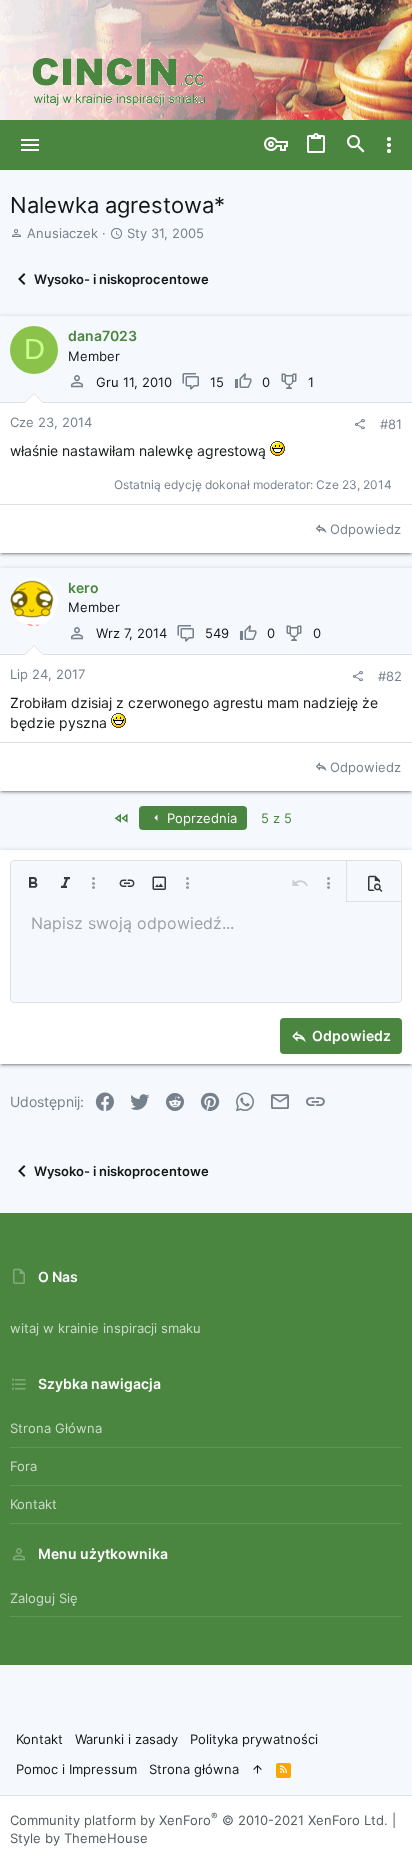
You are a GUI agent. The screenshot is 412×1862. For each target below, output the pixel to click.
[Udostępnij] (359, 424)
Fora (23, 1466)
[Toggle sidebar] (389, 145)
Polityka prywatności (254, 1739)
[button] (30, 145)
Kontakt (33, 1504)
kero (83, 587)
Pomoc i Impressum (76, 1769)
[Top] (257, 1769)
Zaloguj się (44, 1598)
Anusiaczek (62, 233)
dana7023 (102, 335)
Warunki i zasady (126, 1739)
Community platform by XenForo (199, 1820)
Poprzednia (200, 818)
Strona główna (56, 1428)
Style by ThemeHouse (79, 1838)
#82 (390, 676)
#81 (391, 424)
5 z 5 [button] (276, 818)
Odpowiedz (365, 529)
